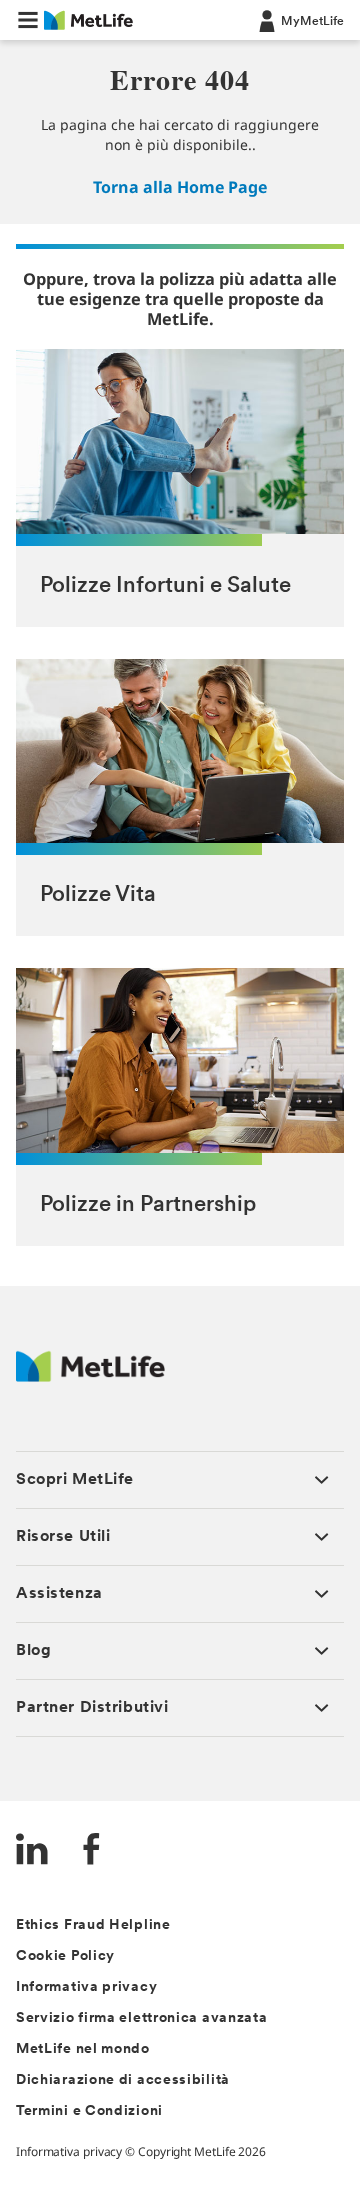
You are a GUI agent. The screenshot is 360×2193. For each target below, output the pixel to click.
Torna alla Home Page (180, 187)
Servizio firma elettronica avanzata (142, 2018)
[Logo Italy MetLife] (90, 1376)
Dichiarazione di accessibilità (123, 2080)
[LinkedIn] (32, 1851)
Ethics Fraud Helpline (93, 1925)
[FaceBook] (92, 1851)
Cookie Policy (65, 1956)
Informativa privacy (86, 1987)
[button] (28, 20)
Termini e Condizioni (89, 2111)
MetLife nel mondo (83, 2049)
